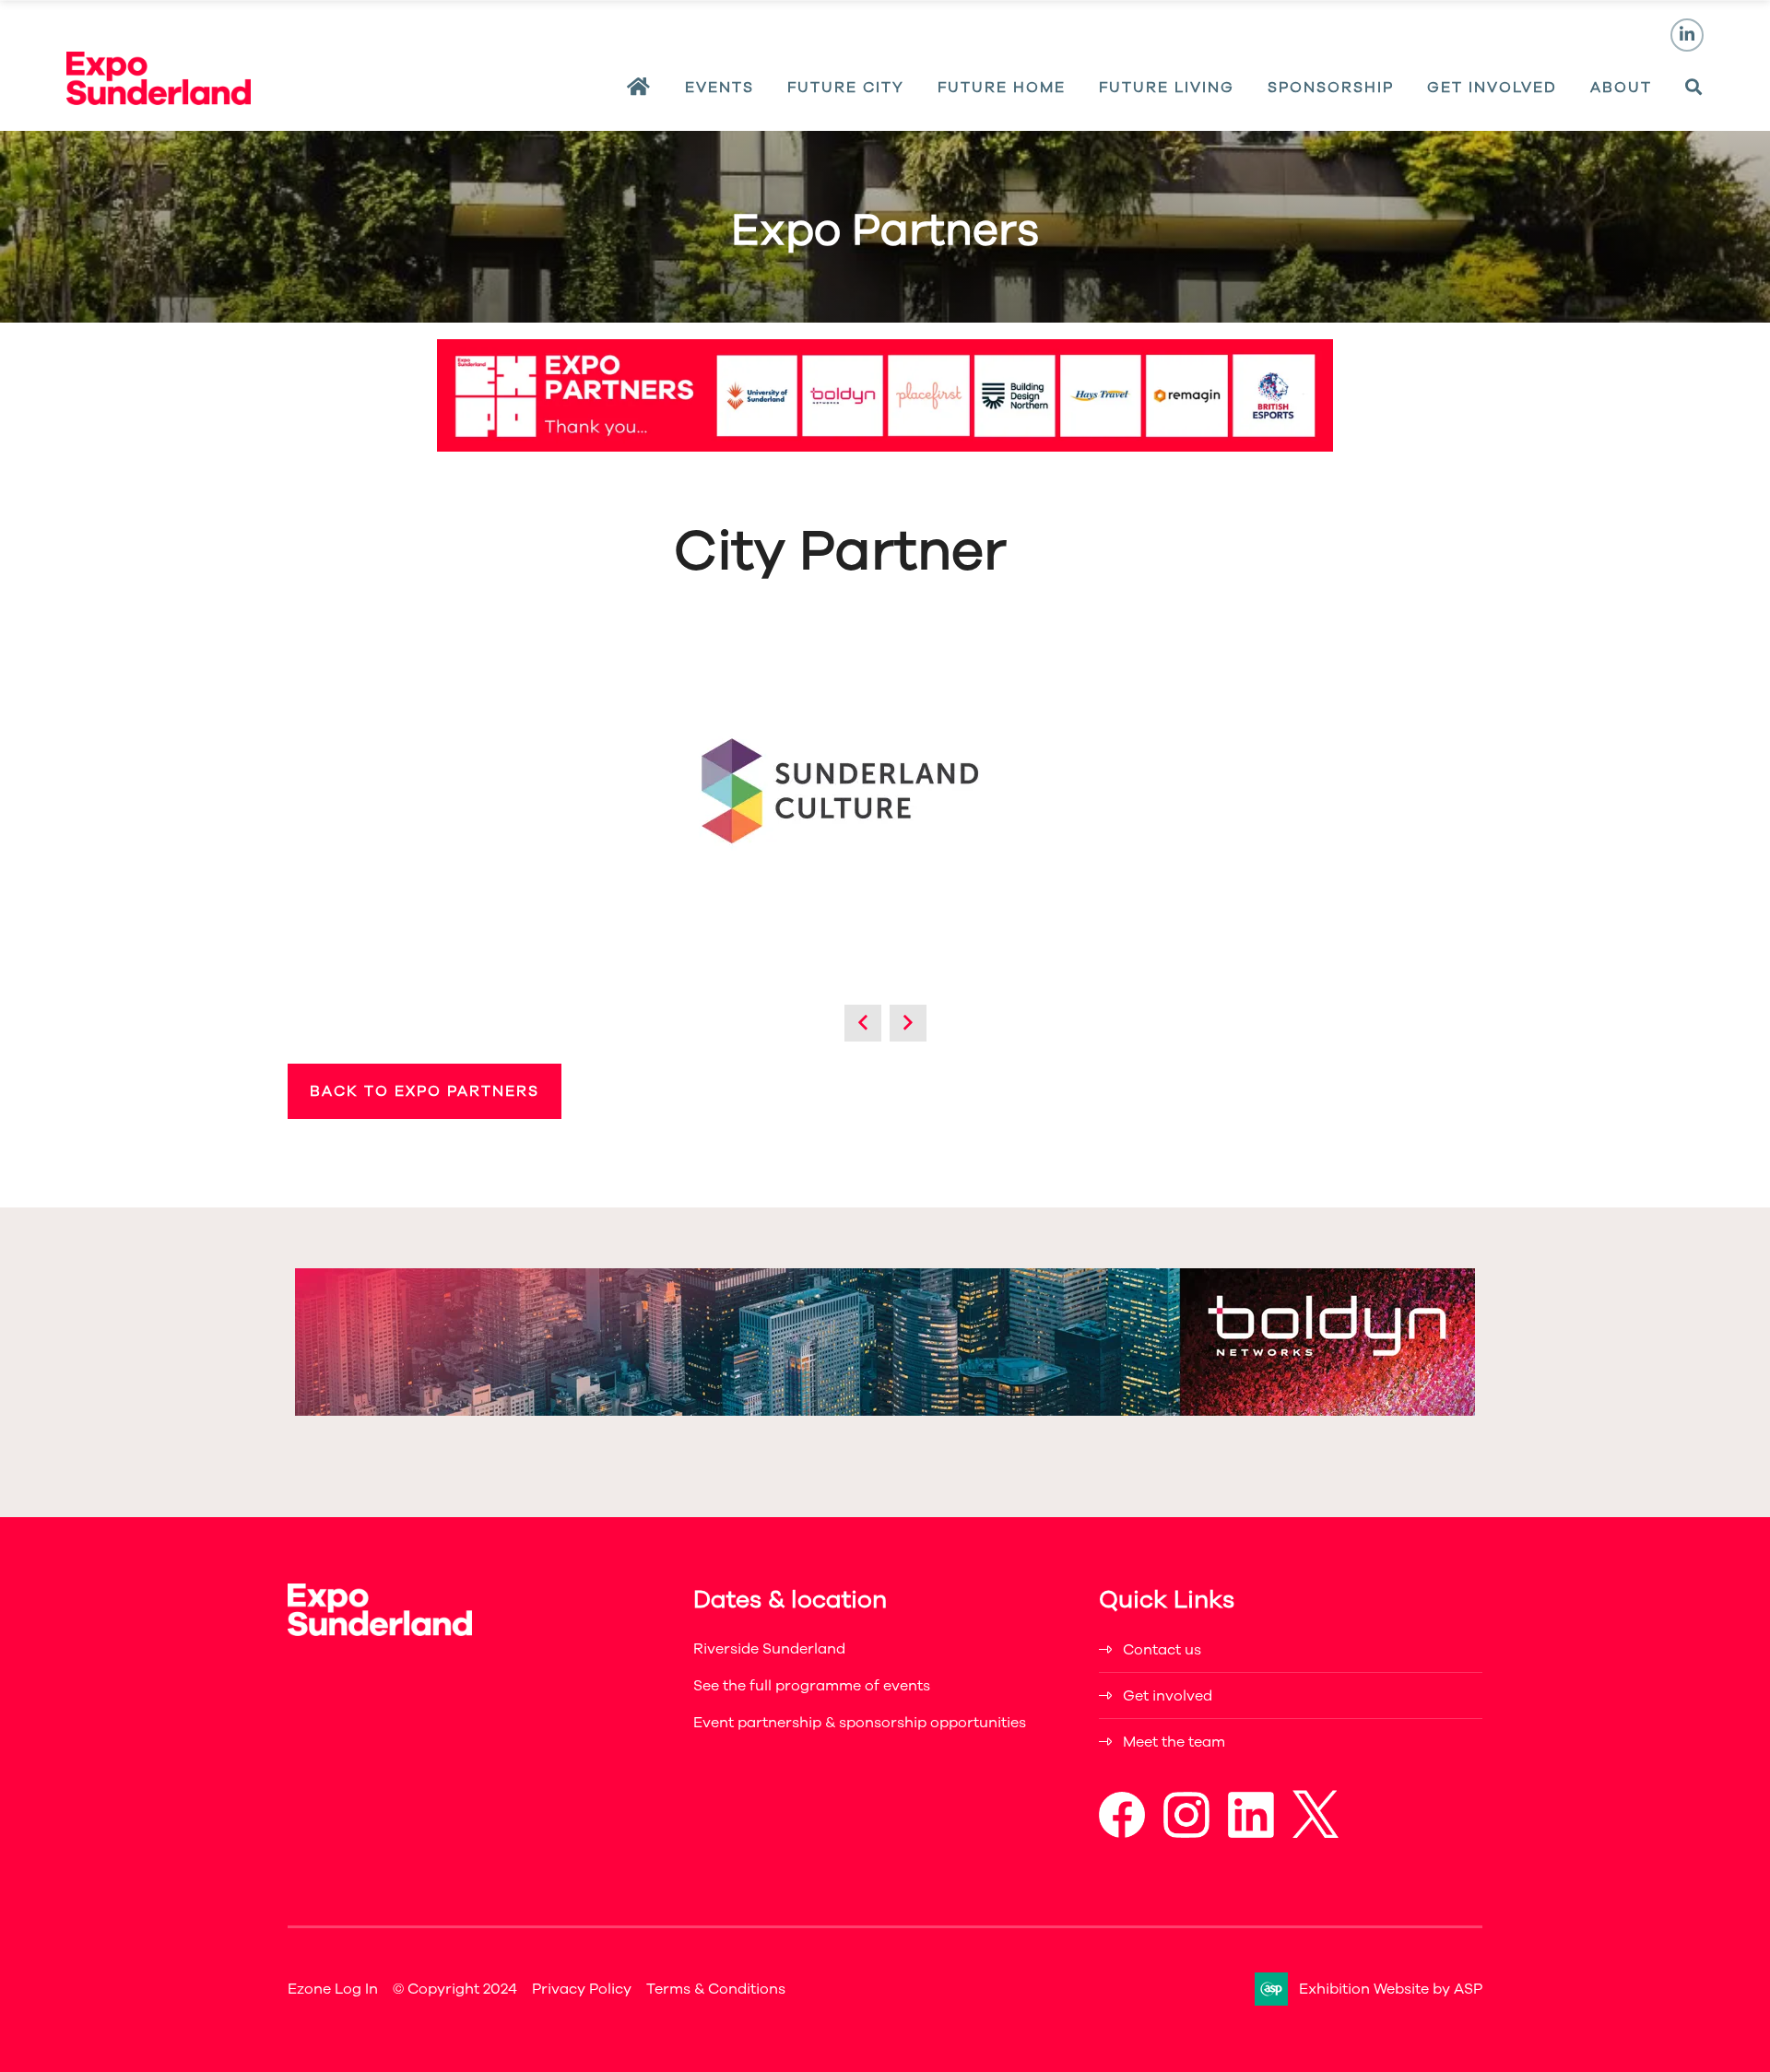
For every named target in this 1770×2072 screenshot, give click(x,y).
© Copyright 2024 (455, 1989)
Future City (846, 88)
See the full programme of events (812, 1686)
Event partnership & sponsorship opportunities (860, 1723)
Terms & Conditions (716, 1989)
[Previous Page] (863, 1023)
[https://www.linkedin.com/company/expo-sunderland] (1251, 1833)
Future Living (1167, 88)
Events (720, 88)
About (1621, 88)
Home (639, 88)
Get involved (1168, 1696)
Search (1694, 88)
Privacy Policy (582, 1989)
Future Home (1002, 88)
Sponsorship (1331, 88)
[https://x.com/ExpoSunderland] (1316, 1833)
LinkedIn (1687, 35)
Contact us (1162, 1650)
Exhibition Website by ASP (1391, 1989)
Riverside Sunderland (769, 1649)
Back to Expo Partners (425, 1091)
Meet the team (1174, 1742)
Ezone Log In (333, 1989)
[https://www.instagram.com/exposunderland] (1186, 1833)
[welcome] (159, 100)
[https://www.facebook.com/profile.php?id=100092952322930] (1122, 1833)
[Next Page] (908, 1023)
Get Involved (1492, 88)
